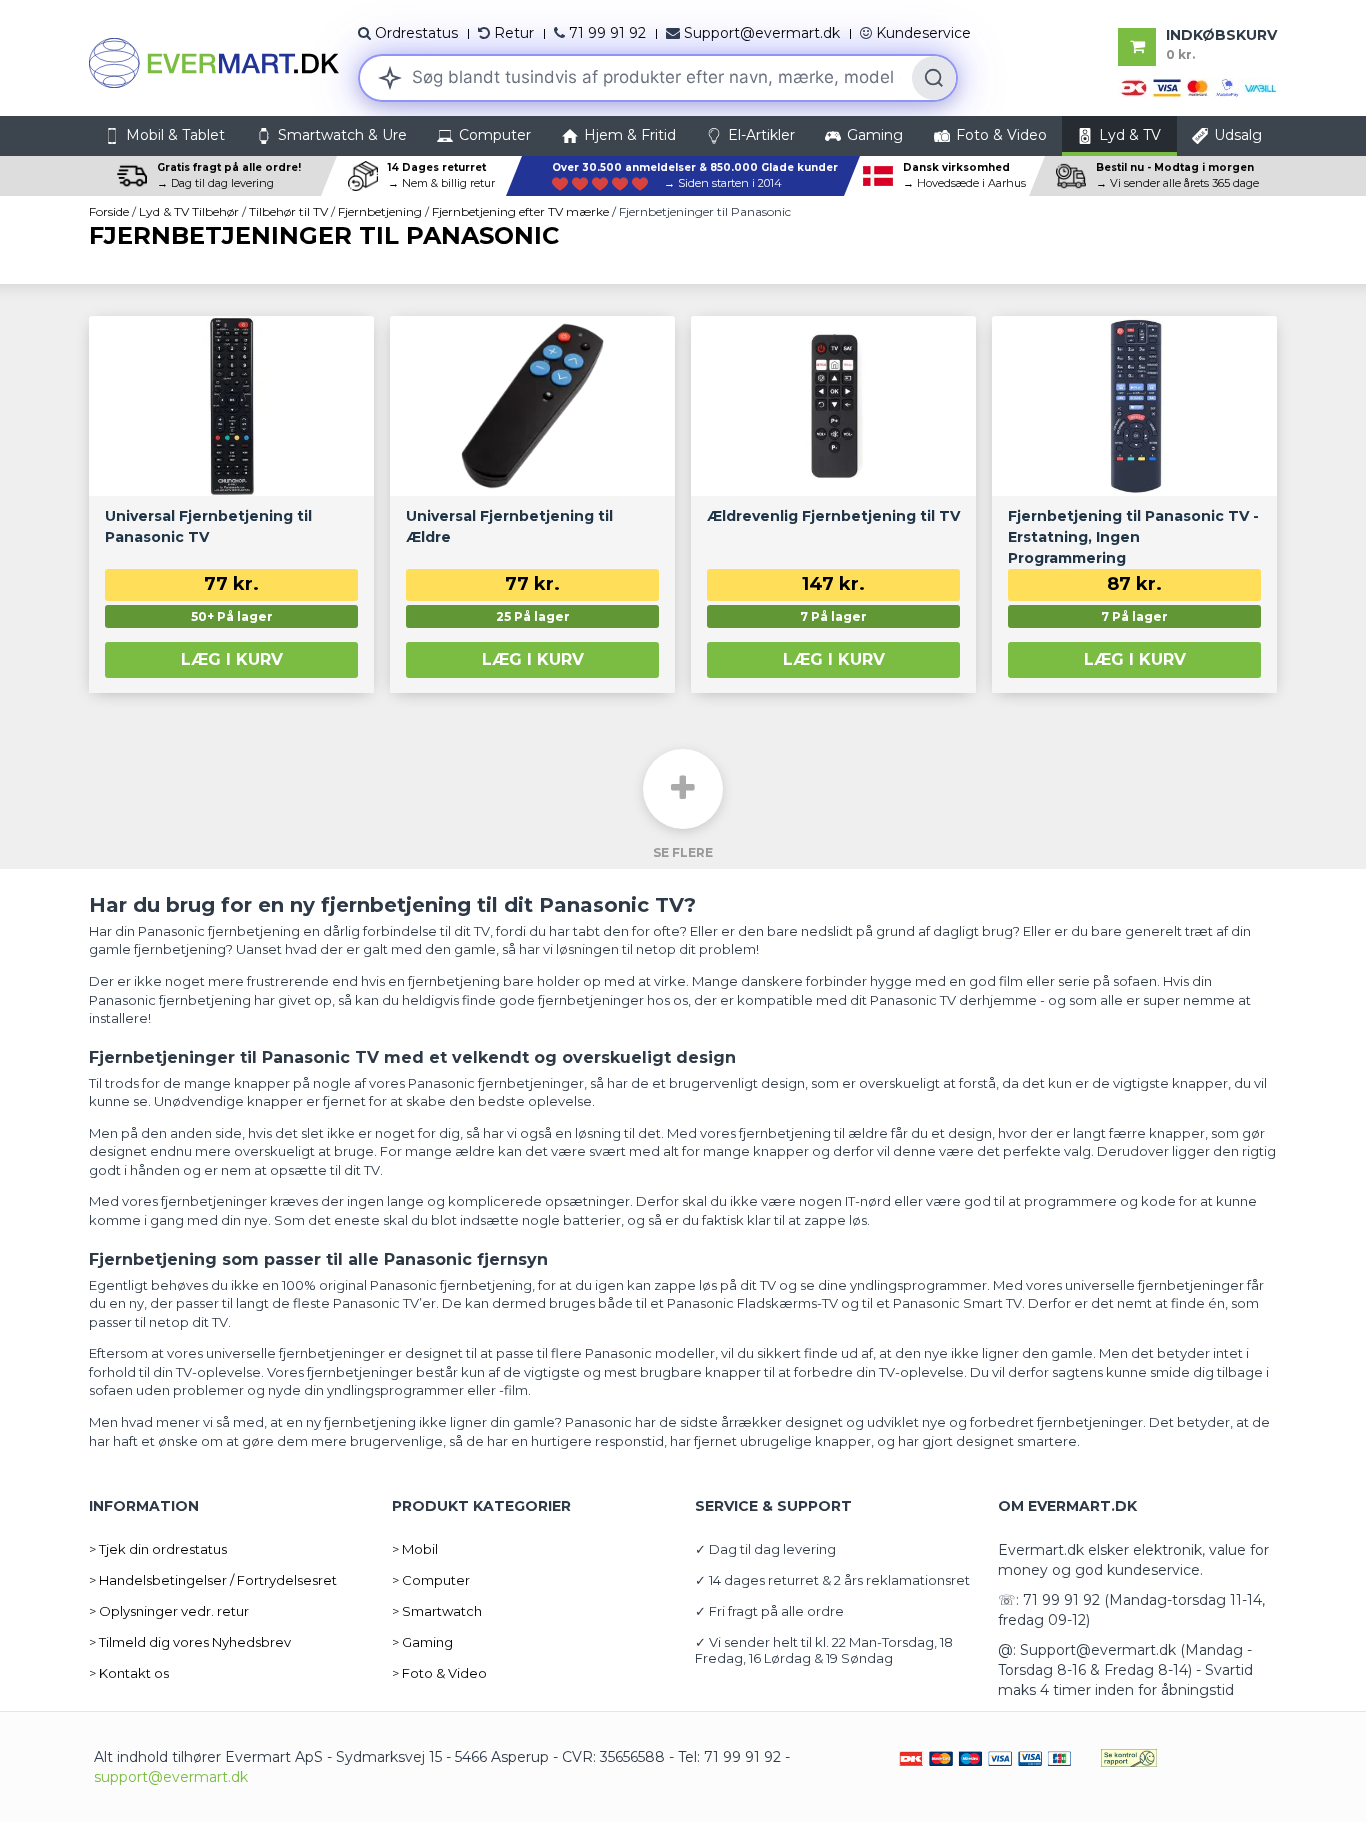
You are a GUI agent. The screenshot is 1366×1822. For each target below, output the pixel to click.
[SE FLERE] (683, 789)
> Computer (431, 1580)
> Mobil (415, 1549)
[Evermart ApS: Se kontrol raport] (1129, 1757)
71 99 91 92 (607, 33)
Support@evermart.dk (762, 33)
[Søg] (934, 78)
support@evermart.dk (171, 1777)
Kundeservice (923, 33)
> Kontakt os (129, 1673)
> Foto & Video (439, 1673)
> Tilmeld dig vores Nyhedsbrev (190, 1642)
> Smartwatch (437, 1611)
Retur (514, 33)
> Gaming (422, 1642)
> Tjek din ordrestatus (158, 1549)
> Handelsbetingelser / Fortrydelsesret (213, 1580)
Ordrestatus (416, 33)
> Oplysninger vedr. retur (169, 1611)
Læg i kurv (232, 659)
